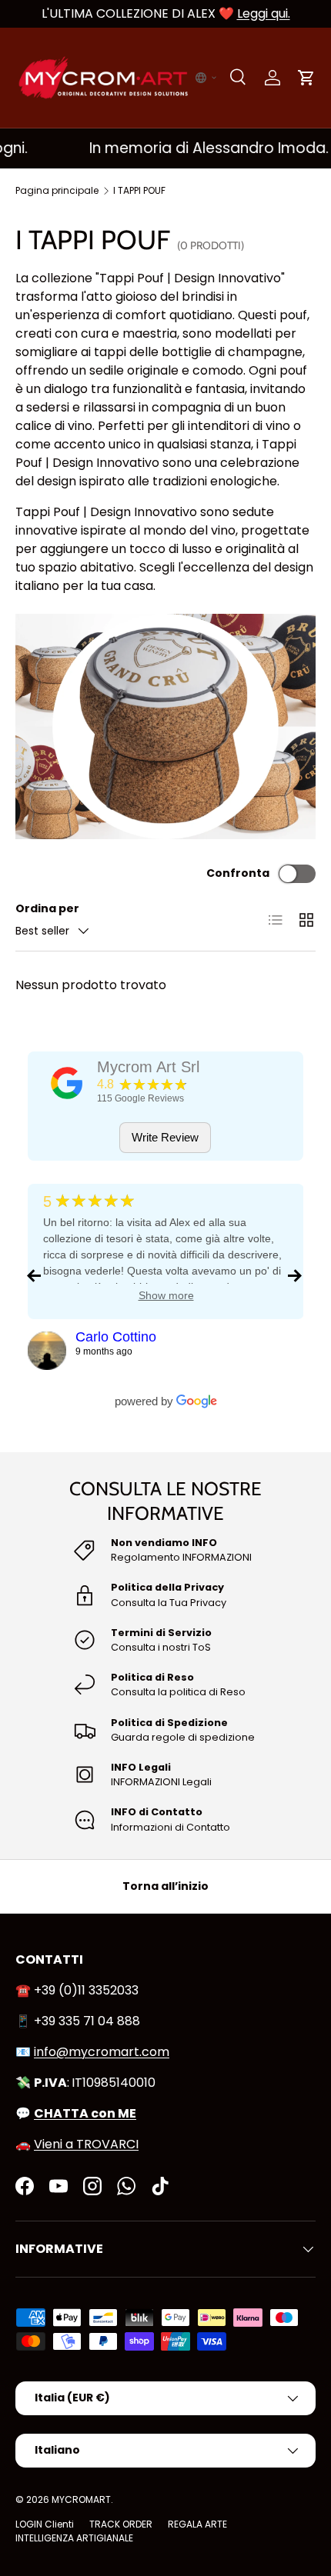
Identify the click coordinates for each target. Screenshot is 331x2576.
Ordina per (47, 908)
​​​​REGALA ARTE (197, 2524)
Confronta (238, 873)
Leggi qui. (264, 13)
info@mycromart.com (102, 2052)
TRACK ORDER (121, 2524)
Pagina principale (57, 190)
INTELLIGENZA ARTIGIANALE (74, 2538)
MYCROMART (81, 2499)
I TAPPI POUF (139, 190)
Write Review (165, 1137)
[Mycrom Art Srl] (67, 1083)
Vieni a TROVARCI (86, 2144)
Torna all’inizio (165, 1886)
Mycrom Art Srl (148, 1067)
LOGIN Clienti (45, 2524)
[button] (206, 78)
